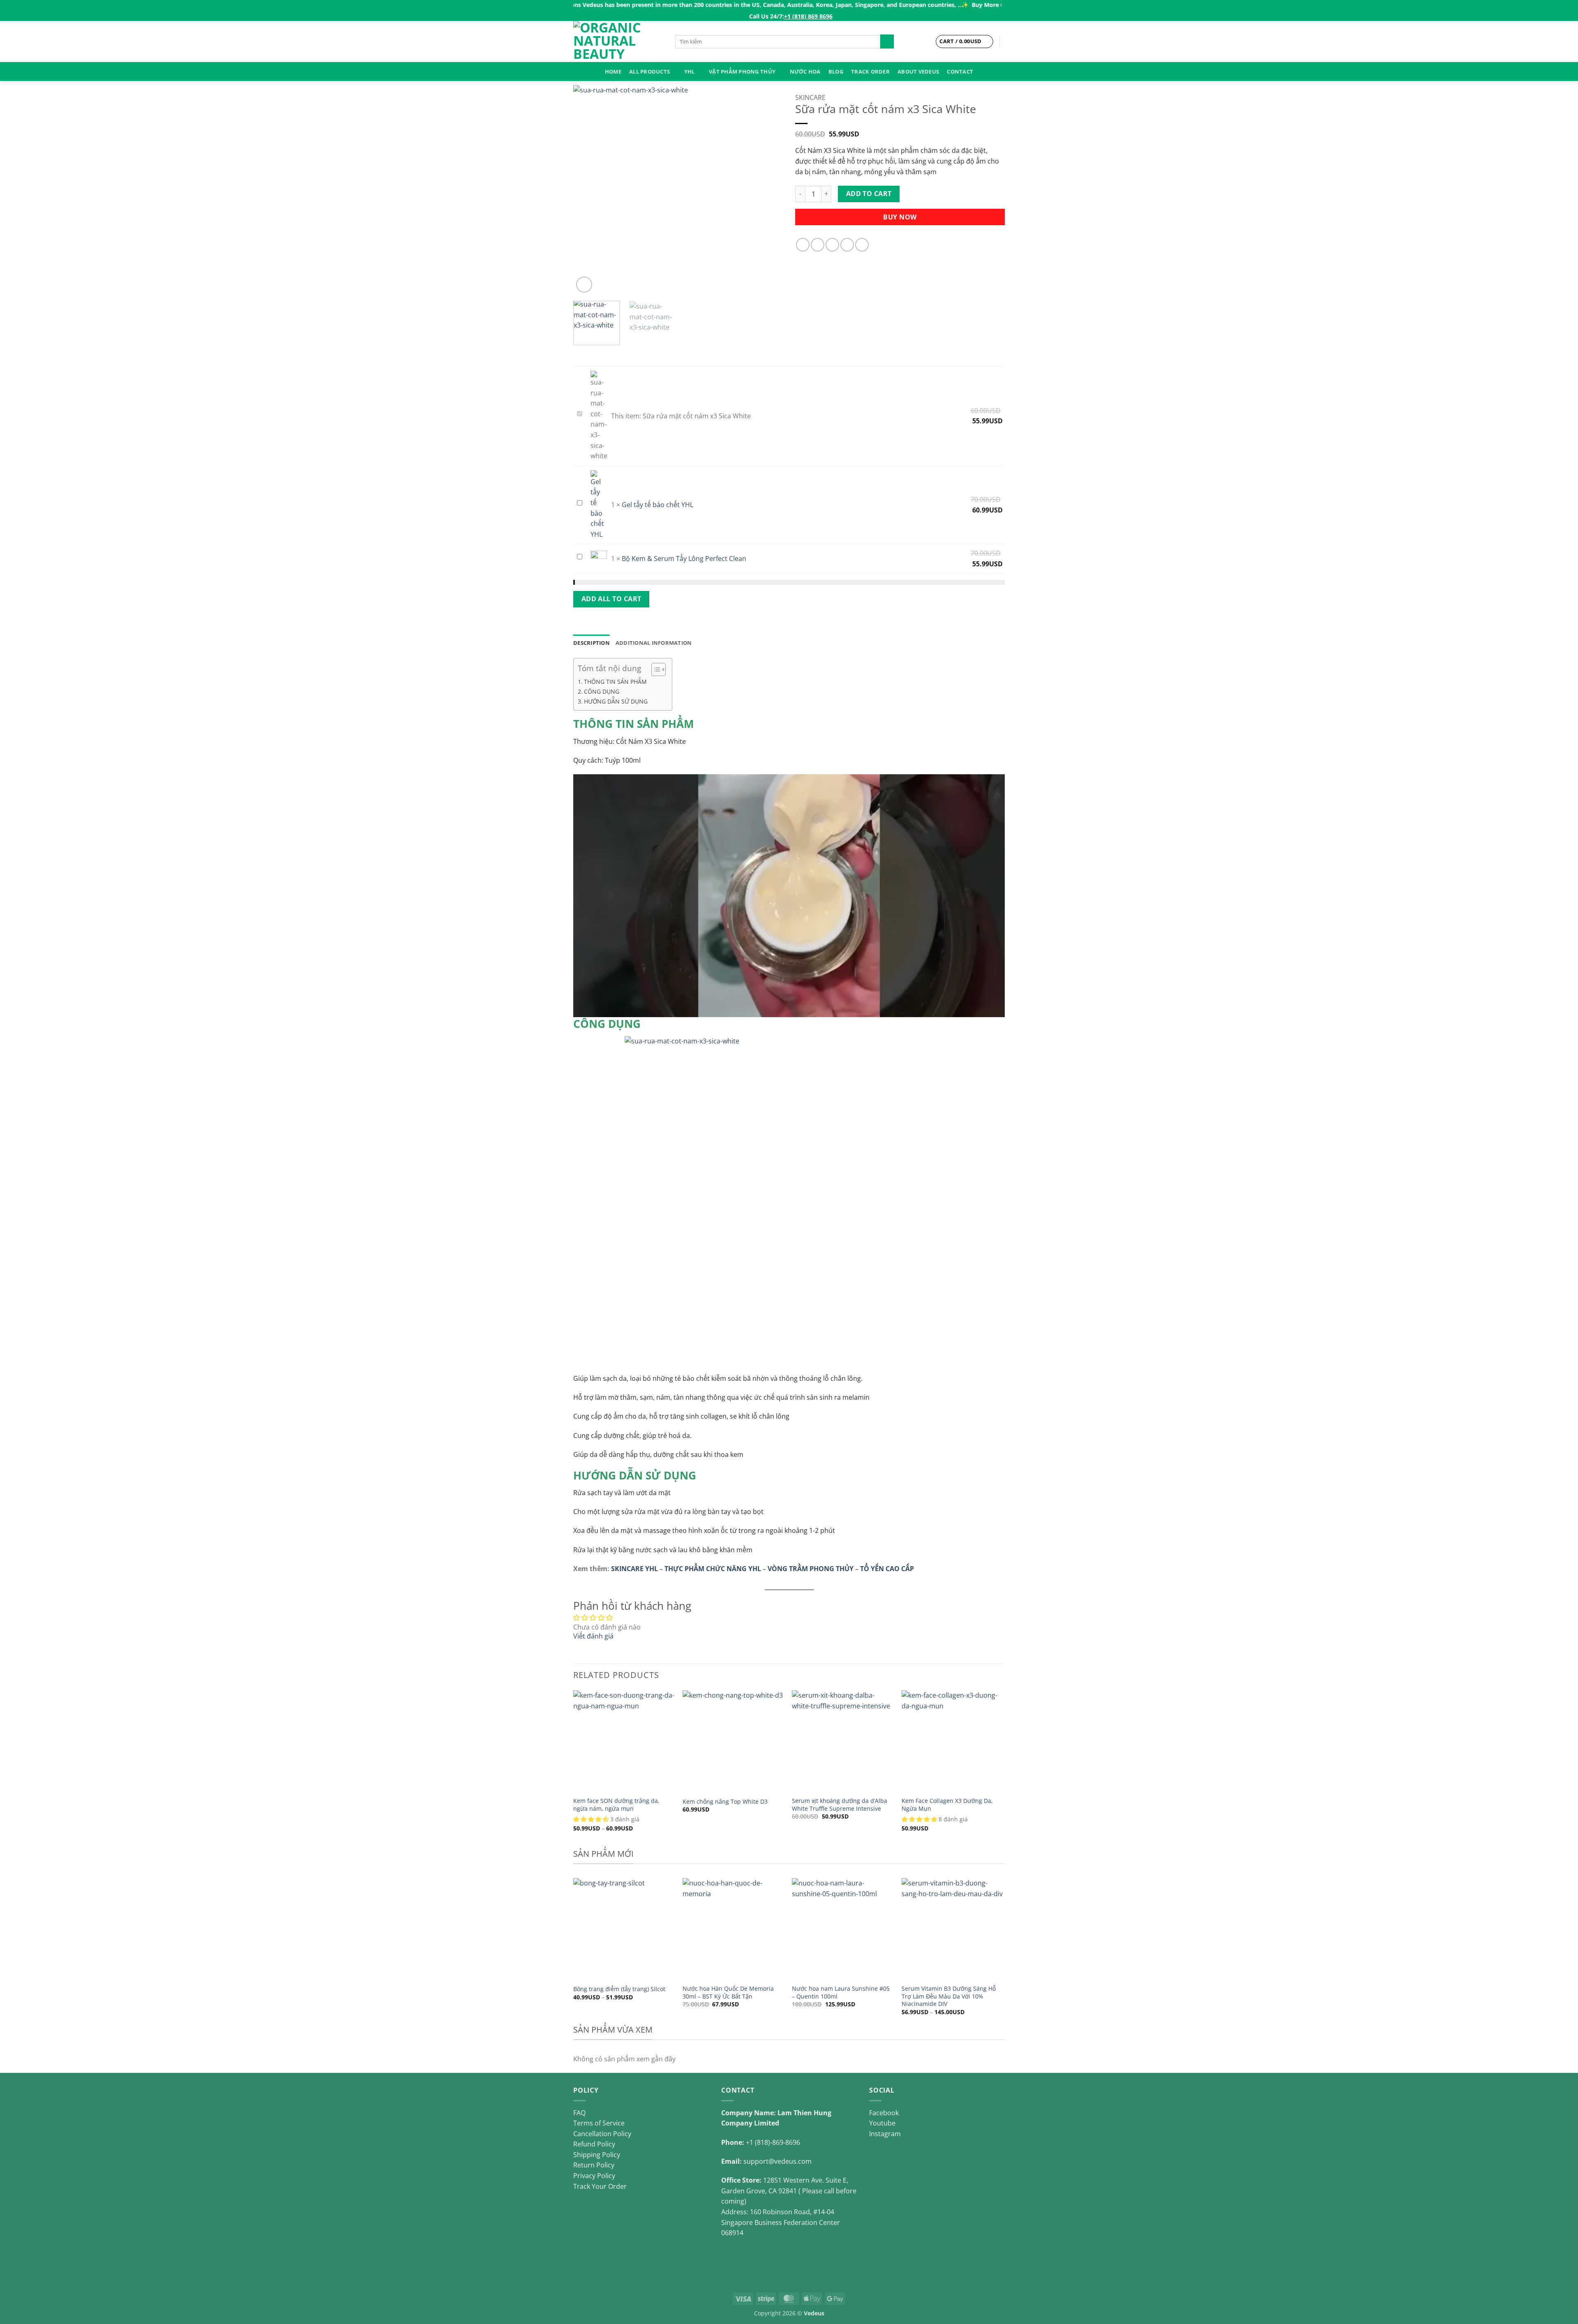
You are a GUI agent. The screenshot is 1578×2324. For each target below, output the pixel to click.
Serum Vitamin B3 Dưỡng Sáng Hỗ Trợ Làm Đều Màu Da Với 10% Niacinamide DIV (949, 1996)
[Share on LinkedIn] (862, 245)
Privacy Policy (594, 2176)
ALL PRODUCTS (649, 72)
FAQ (579, 2113)
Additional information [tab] (654, 643)
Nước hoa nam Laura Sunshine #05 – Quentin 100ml (841, 1993)
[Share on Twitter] (818, 245)
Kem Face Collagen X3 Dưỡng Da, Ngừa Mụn (947, 1805)
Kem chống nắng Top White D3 (725, 1802)
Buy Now (900, 217)
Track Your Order (600, 2186)
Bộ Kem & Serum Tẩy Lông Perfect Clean (684, 558)
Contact (960, 72)
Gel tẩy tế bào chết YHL (657, 505)
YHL (690, 72)
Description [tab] (592, 643)
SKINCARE (810, 97)
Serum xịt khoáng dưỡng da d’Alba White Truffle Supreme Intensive (840, 1805)
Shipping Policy (597, 2155)
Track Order (870, 72)
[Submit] (887, 42)
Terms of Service (599, 2123)
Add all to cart (611, 599)
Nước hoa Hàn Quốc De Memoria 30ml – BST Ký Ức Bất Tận (728, 1993)
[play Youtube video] (789, 895)
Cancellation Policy (602, 2134)
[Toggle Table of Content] (654, 669)
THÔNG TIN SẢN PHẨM (615, 682)
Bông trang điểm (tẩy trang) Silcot (619, 1989)
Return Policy (594, 2165)
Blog (836, 72)
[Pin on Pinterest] (847, 245)
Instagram (885, 2134)
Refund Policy (594, 2144)
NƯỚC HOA (805, 72)
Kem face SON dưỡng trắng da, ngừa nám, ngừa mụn (616, 1805)
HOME (613, 72)
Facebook (884, 2113)
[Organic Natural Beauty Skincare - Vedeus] (618, 42)
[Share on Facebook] (803, 245)
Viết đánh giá (593, 1636)
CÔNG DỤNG (602, 691)
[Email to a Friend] (832, 245)
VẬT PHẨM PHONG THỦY (742, 72)
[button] (584, 285)
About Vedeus (918, 72)
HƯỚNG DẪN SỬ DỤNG (616, 701)
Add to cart (869, 194)
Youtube (882, 2123)
